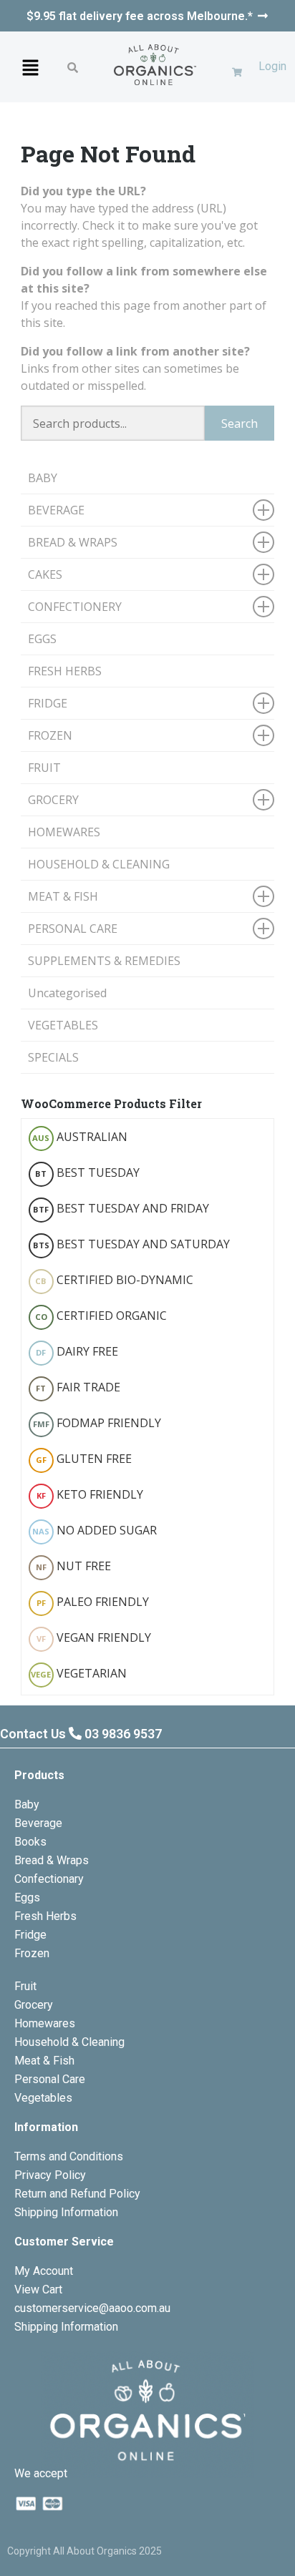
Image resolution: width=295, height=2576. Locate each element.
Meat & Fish (44, 2061)
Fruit (25, 1986)
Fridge (30, 1935)
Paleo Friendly (93, 1602)
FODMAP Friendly (97, 1423)
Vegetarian (79, 1673)
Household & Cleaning (69, 2042)
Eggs (27, 1897)
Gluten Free (84, 1459)
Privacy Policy (50, 2175)
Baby (27, 1804)
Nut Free (73, 1566)
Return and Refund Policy (77, 2194)
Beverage (38, 1823)
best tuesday (87, 1172)
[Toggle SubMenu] (263, 510)
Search (240, 423)
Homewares (45, 2023)
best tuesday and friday (121, 1208)
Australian (80, 1137)
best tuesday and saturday (131, 1244)
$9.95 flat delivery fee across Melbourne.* (140, 16)
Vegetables (43, 2098)
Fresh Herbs (45, 1916)
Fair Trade (78, 1387)
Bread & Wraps (52, 1860)
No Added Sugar (95, 1530)
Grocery (34, 2005)
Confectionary (49, 1879)
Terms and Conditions (69, 2156)
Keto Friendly (90, 1494)
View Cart (38, 2289)
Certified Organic (101, 1316)
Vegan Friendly (94, 1637)
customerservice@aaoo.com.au (92, 2308)
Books (30, 1842)
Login (272, 66)
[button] (30, 67)
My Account (44, 2271)
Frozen (32, 1953)
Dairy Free (77, 1351)
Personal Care (50, 2079)
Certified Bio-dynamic (114, 1280)
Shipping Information (66, 2212)
